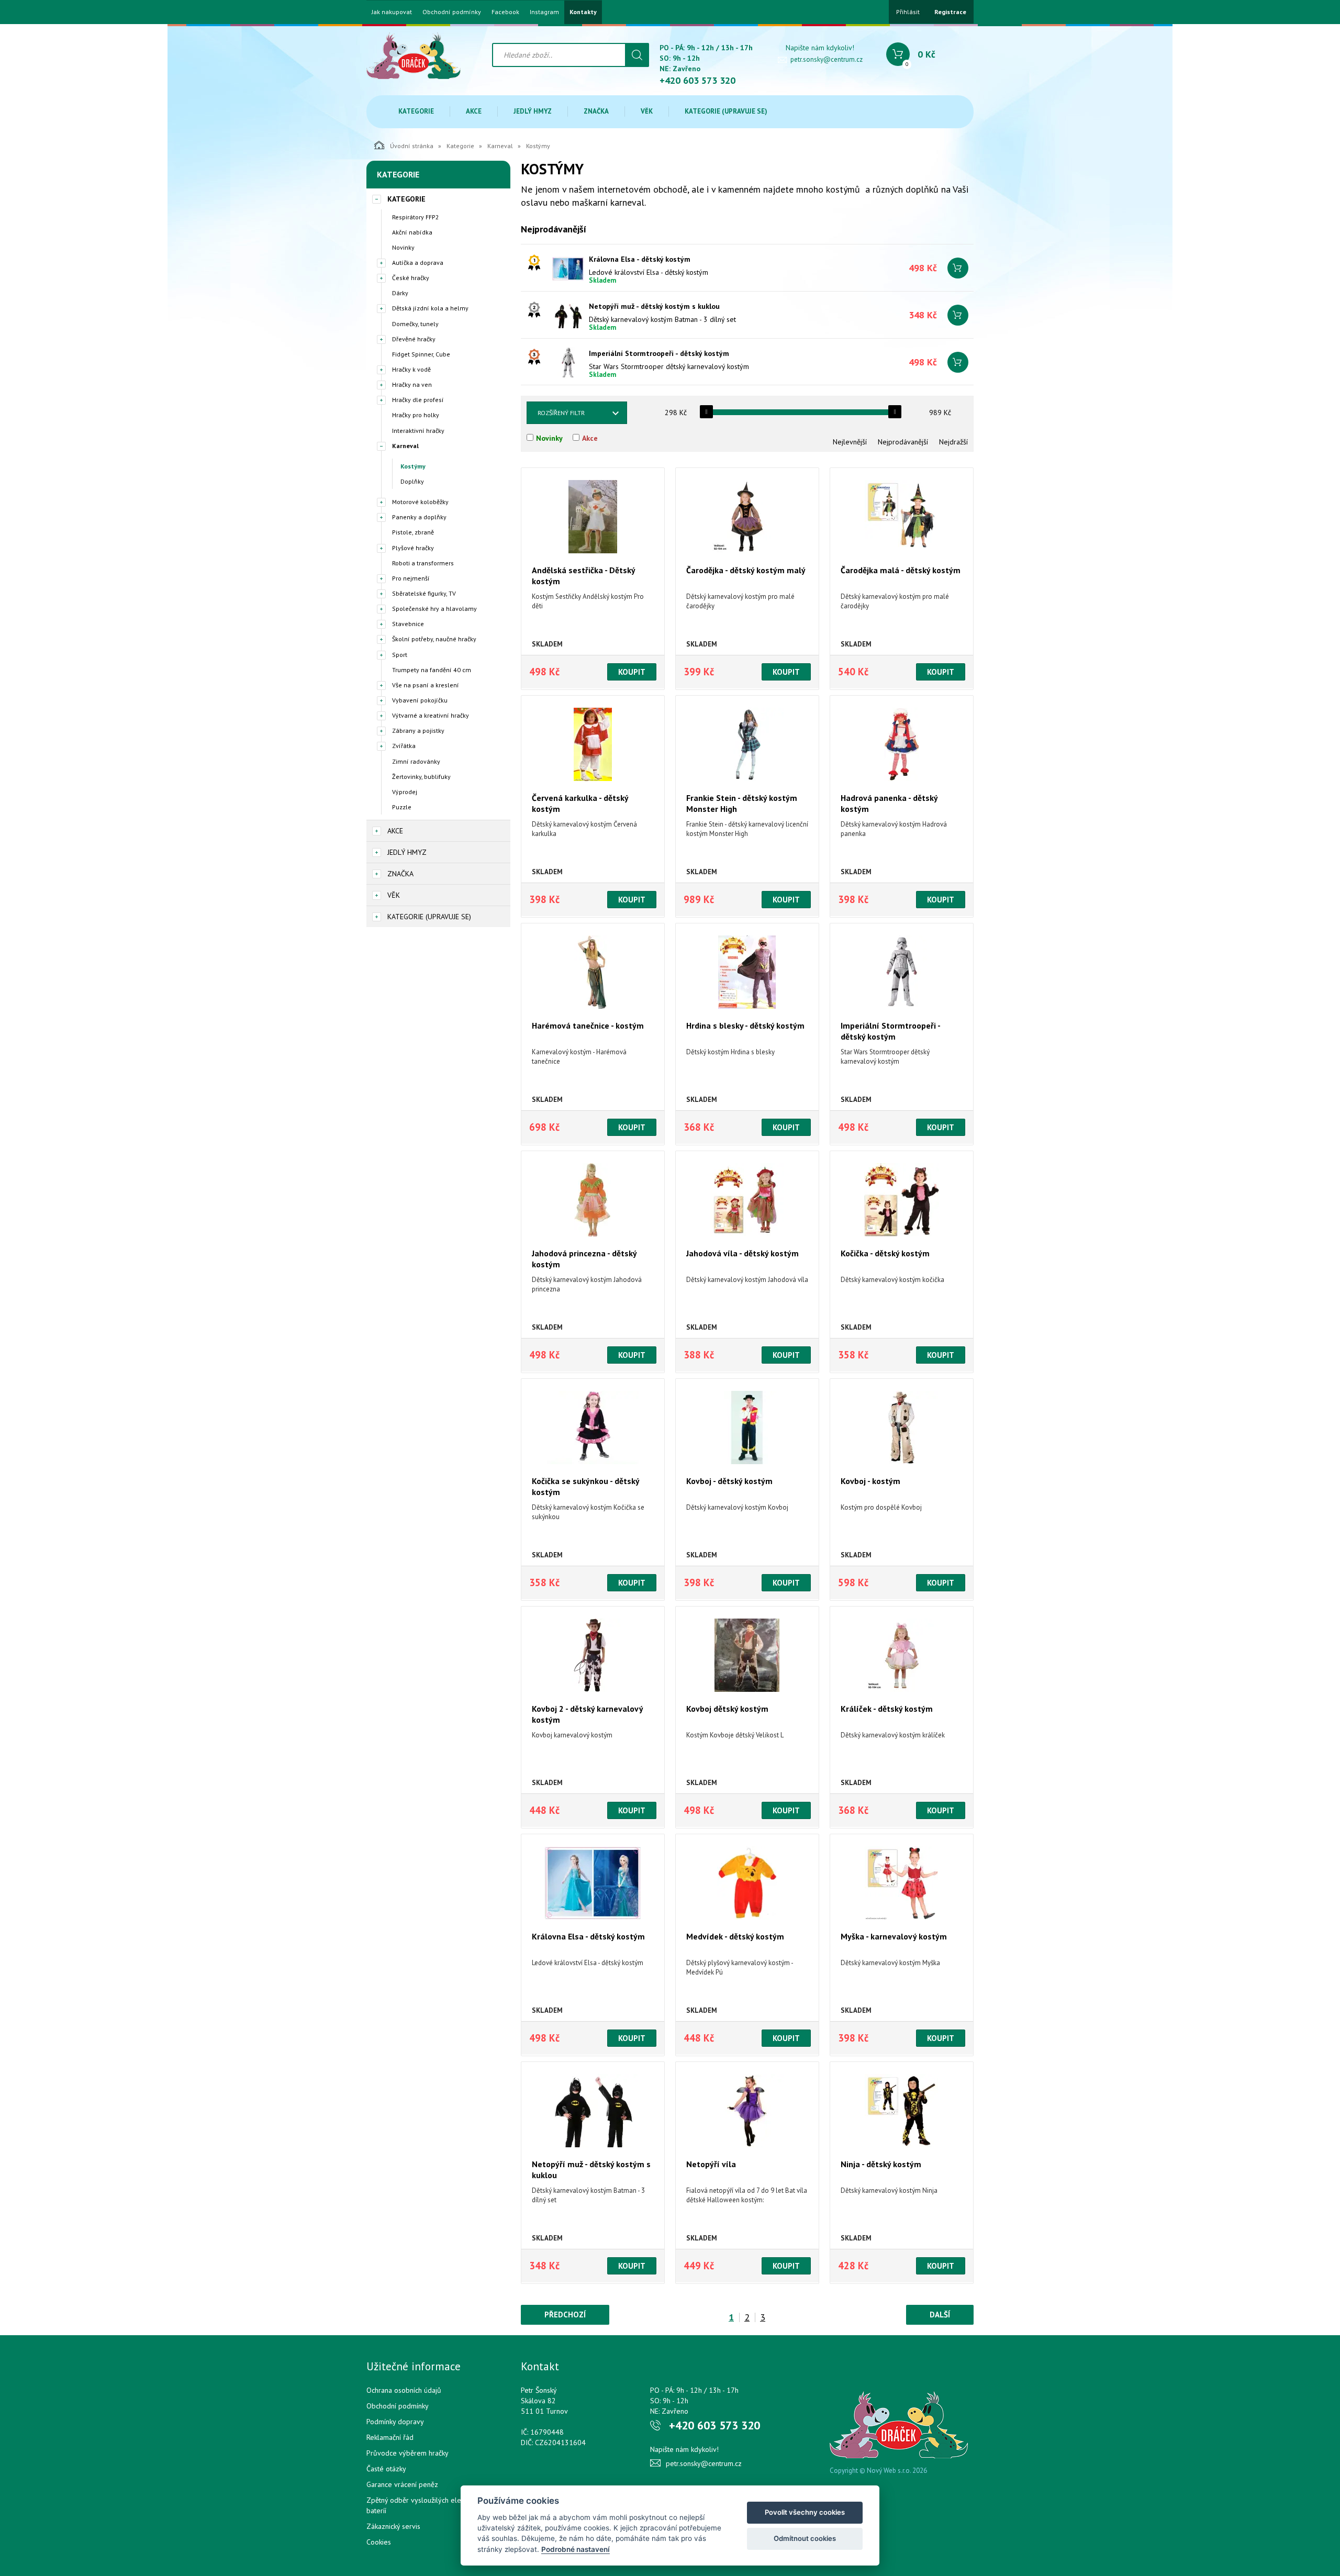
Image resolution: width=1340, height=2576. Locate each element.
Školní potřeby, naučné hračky (434, 639)
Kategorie (416, 111)
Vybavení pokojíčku (420, 700)
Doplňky (412, 481)
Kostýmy (413, 466)
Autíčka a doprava (418, 263)
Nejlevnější (850, 442)
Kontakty (583, 12)
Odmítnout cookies (805, 2538)
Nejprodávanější (903, 442)
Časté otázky (386, 2469)
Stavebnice (408, 624)
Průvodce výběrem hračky (407, 2453)
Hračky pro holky (416, 415)
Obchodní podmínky (452, 12)
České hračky (411, 278)
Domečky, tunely (415, 324)
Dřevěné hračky (414, 339)
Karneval (500, 146)
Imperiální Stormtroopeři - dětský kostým (659, 353)
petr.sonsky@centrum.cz (827, 59)
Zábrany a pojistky (418, 731)
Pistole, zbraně (413, 532)
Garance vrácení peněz (402, 2484)
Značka (596, 111)
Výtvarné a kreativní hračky (431, 715)
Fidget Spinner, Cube (421, 354)
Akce (474, 111)
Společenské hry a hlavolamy (434, 609)
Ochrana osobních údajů (404, 2390)
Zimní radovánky (416, 761)
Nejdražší (953, 442)
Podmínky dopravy (395, 2422)
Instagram (544, 12)
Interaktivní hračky (418, 431)
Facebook (505, 12)
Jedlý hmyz (533, 111)
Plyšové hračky (413, 548)
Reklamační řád (390, 2437)
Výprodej (405, 792)
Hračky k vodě (411, 369)
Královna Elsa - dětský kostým (640, 259)
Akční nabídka (412, 232)
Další (940, 2315)
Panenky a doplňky (419, 517)
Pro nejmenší (411, 578)
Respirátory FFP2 (416, 217)
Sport (400, 655)
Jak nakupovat (392, 12)
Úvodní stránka (412, 146)
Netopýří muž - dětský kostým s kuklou (654, 306)
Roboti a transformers (423, 563)
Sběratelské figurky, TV (424, 593)
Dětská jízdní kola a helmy (430, 308)
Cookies (379, 2542)
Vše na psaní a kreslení (426, 685)
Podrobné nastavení (576, 2549)
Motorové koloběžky (420, 502)
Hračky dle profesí (418, 400)
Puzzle (402, 807)
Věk (647, 111)
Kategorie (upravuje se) (726, 111)
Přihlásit (908, 12)
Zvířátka (404, 746)
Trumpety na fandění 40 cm (432, 670)
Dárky (400, 293)
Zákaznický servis (393, 2526)
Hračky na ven (412, 384)
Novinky (403, 247)
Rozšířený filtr (561, 413)
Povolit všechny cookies (805, 2512)
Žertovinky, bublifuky (421, 777)
